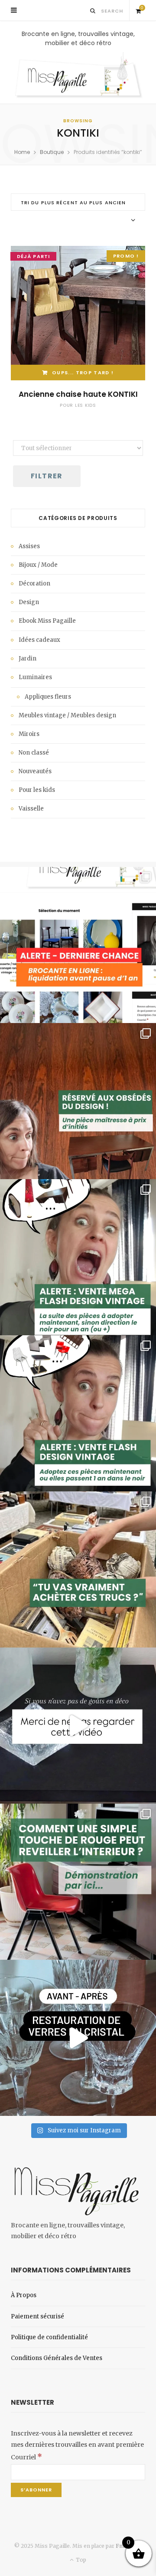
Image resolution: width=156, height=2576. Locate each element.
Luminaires (35, 677)
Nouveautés (35, 771)
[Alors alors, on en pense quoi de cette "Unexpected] (78, 1882)
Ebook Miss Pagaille (47, 621)
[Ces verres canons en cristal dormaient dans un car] (78, 2038)
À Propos (24, 2295)
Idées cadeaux (39, 640)
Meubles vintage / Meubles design (67, 715)
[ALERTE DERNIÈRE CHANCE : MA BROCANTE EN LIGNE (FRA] (78, 945)
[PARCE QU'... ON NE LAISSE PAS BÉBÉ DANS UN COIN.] (78, 1413)
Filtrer (47, 476)
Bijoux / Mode (38, 565)
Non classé (34, 753)
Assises (29, 546)
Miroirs (29, 734)
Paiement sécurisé (37, 2316)
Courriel (26, 2457)
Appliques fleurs (48, 697)
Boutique (52, 152)
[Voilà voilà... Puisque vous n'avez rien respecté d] (78, 1726)
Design (29, 602)
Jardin (28, 659)
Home (22, 152)
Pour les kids (78, 405)
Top (80, 2560)
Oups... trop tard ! (83, 373)
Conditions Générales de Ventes (57, 2358)
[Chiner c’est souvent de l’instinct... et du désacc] (78, 1569)
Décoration (34, 584)
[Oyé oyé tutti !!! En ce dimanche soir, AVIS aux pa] (78, 1101)
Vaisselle (31, 809)
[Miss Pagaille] (78, 76)
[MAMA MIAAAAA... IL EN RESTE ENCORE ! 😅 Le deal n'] (78, 1257)
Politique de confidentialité (49, 2337)
